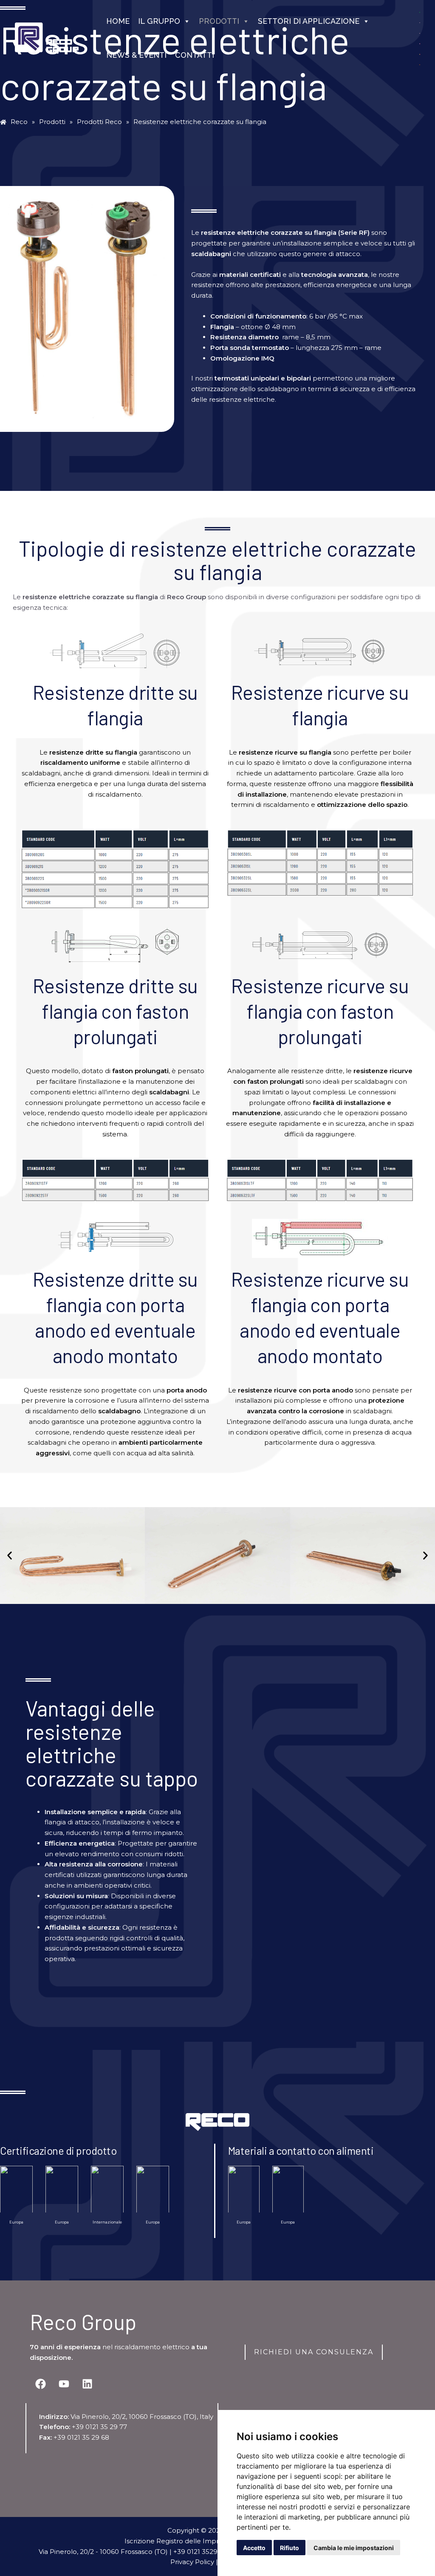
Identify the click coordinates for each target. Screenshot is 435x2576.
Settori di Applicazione (309, 21)
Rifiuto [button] (290, 2548)
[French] (420, 43)
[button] (10, 1555)
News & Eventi (136, 55)
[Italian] (420, 54)
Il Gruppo (159, 21)
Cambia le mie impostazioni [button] (354, 2548)
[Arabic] (420, 12)
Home (118, 21)
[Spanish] (420, 64)
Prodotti (219, 21)
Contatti (195, 55)
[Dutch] (420, 22)
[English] (420, 32)
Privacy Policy (192, 2562)
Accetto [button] (254, 2548)
